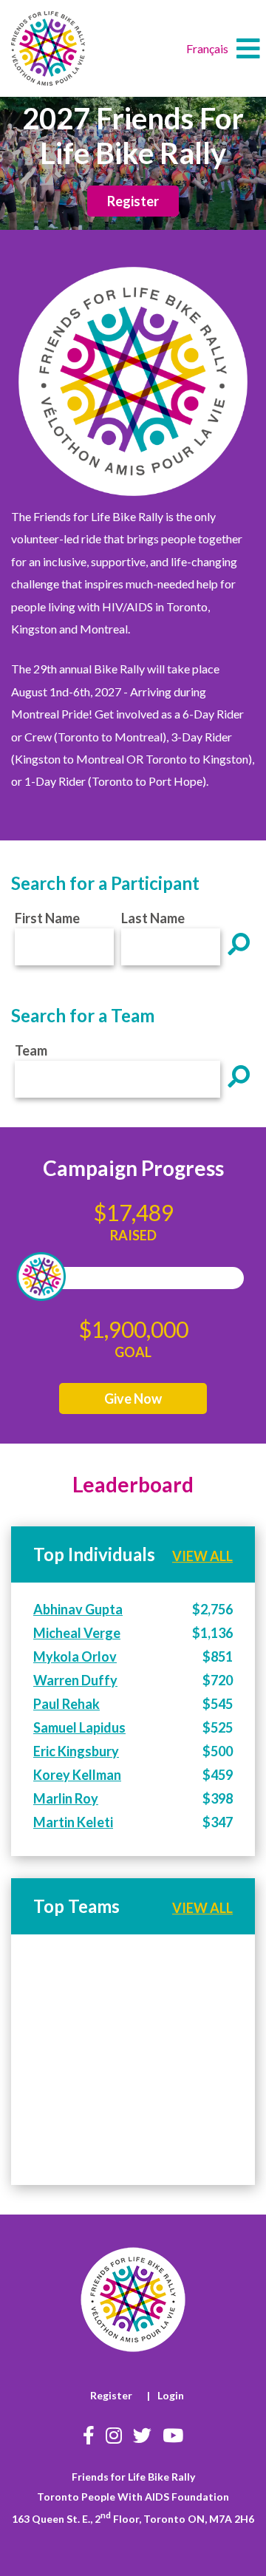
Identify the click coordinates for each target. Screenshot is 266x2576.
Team (31, 1050)
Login (171, 2395)
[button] (248, 49)
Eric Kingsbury (76, 1751)
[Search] (239, 944)
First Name (47, 918)
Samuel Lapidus (79, 1727)
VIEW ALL (202, 1556)
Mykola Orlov (75, 1656)
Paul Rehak (66, 1704)
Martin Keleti (73, 1822)
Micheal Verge (77, 1633)
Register (133, 201)
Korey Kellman (77, 1775)
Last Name (153, 918)
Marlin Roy (66, 1798)
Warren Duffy (75, 1680)
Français (207, 48)
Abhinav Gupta (78, 1609)
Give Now (133, 1399)
